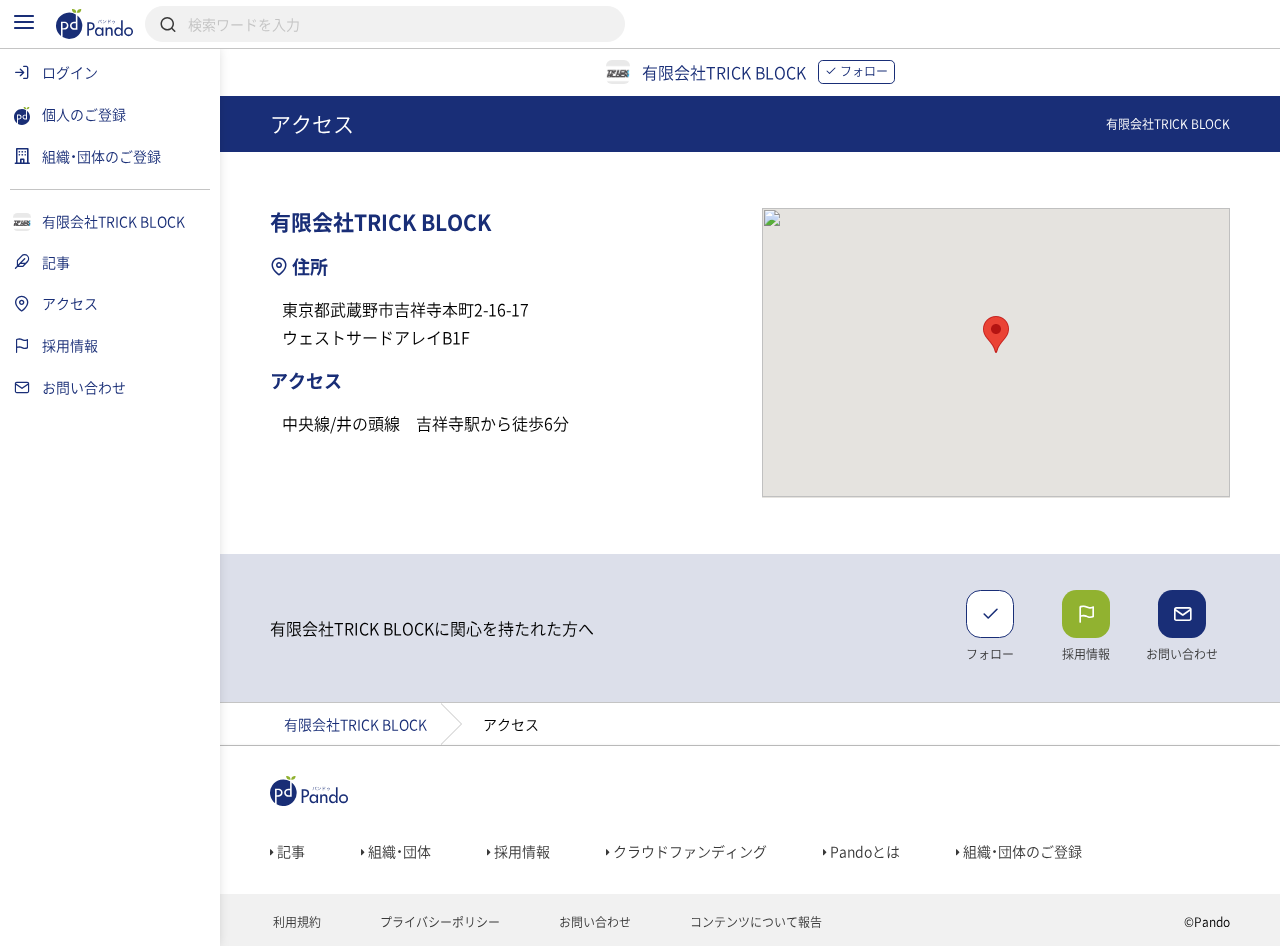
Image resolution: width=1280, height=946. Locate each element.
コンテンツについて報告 (754, 922)
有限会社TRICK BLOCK (355, 724)
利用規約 (295, 922)
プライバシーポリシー (438, 922)
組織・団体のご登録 (1021, 851)
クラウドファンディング (688, 851)
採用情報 (520, 851)
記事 (289, 851)
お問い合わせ (593, 922)
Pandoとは (863, 851)
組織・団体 (398, 851)
